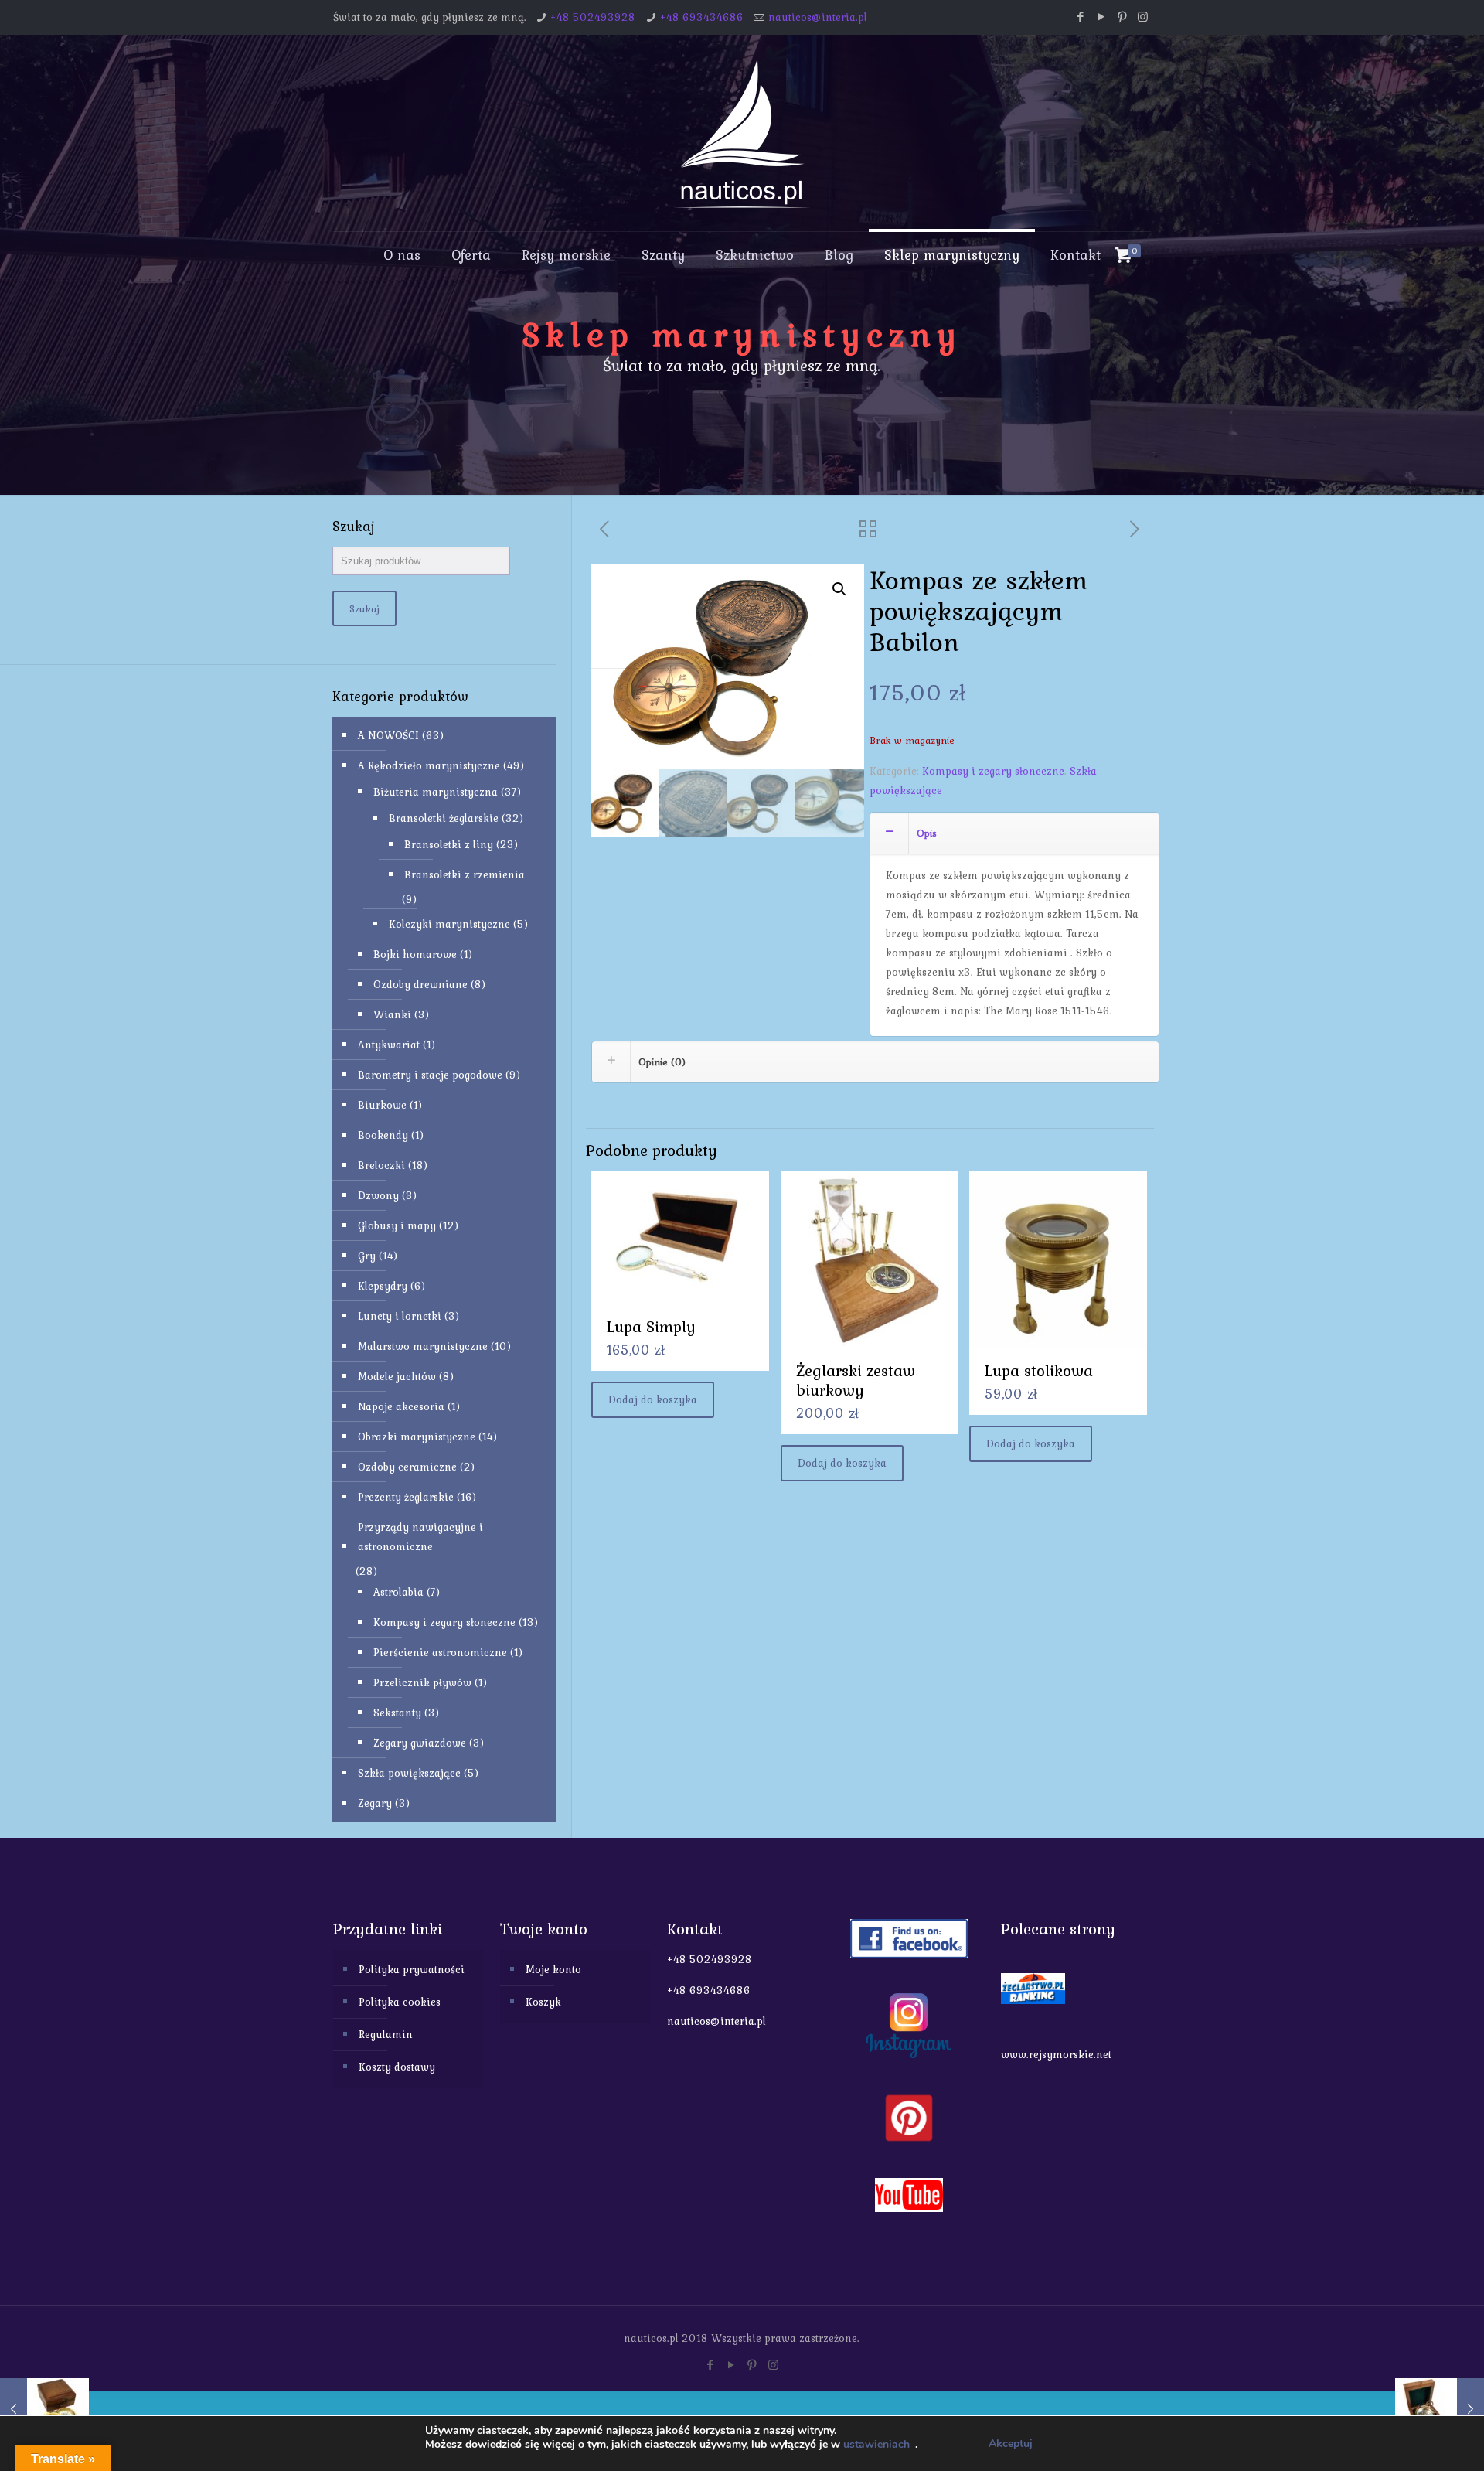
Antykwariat (389, 1045)
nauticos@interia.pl (818, 17)
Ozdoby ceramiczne (407, 1467)
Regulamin (386, 2034)
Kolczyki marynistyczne (449, 924)
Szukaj (364, 608)
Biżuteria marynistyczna (436, 792)
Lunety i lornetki (400, 1316)
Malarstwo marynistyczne (423, 1346)
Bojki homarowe (415, 954)
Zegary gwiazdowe (420, 1743)
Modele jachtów (397, 1376)
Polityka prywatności (412, 1969)
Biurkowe (382, 1105)
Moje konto (553, 1969)
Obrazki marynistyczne (417, 1437)
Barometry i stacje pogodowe (430, 1075)
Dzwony (378, 1195)
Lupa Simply (651, 1326)
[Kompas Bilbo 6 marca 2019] (1440, 2409)
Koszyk (543, 2002)
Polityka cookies (400, 2002)
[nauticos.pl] (742, 133)
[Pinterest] (1122, 17)
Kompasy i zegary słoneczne (993, 771)
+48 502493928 (593, 17)
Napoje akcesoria (401, 1406)
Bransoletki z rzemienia (465, 874)
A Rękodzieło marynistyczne (429, 765)
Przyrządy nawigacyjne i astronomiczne (420, 1537)
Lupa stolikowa (1039, 1370)
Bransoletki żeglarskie (444, 818)
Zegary (375, 1803)
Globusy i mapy (397, 1225)
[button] (839, 589)
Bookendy (383, 1135)
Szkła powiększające (409, 1773)
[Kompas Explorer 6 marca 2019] (44, 2409)
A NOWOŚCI (388, 735)
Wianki (392, 1014)
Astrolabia (398, 1592)
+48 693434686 (702, 17)
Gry (367, 1256)
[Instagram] (1143, 17)
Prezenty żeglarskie (406, 1497)
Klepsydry (383, 1286)
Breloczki (381, 1165)
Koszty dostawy (397, 2067)
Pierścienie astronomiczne (440, 1652)
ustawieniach (876, 2445)
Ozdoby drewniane (420, 984)
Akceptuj (1011, 2444)
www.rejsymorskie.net (1056, 2054)
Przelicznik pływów (422, 1682)
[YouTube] (1101, 17)
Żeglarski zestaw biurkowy (856, 1380)
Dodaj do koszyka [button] (653, 1399)
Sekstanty (397, 1713)
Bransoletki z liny (449, 844)
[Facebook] (1080, 17)
